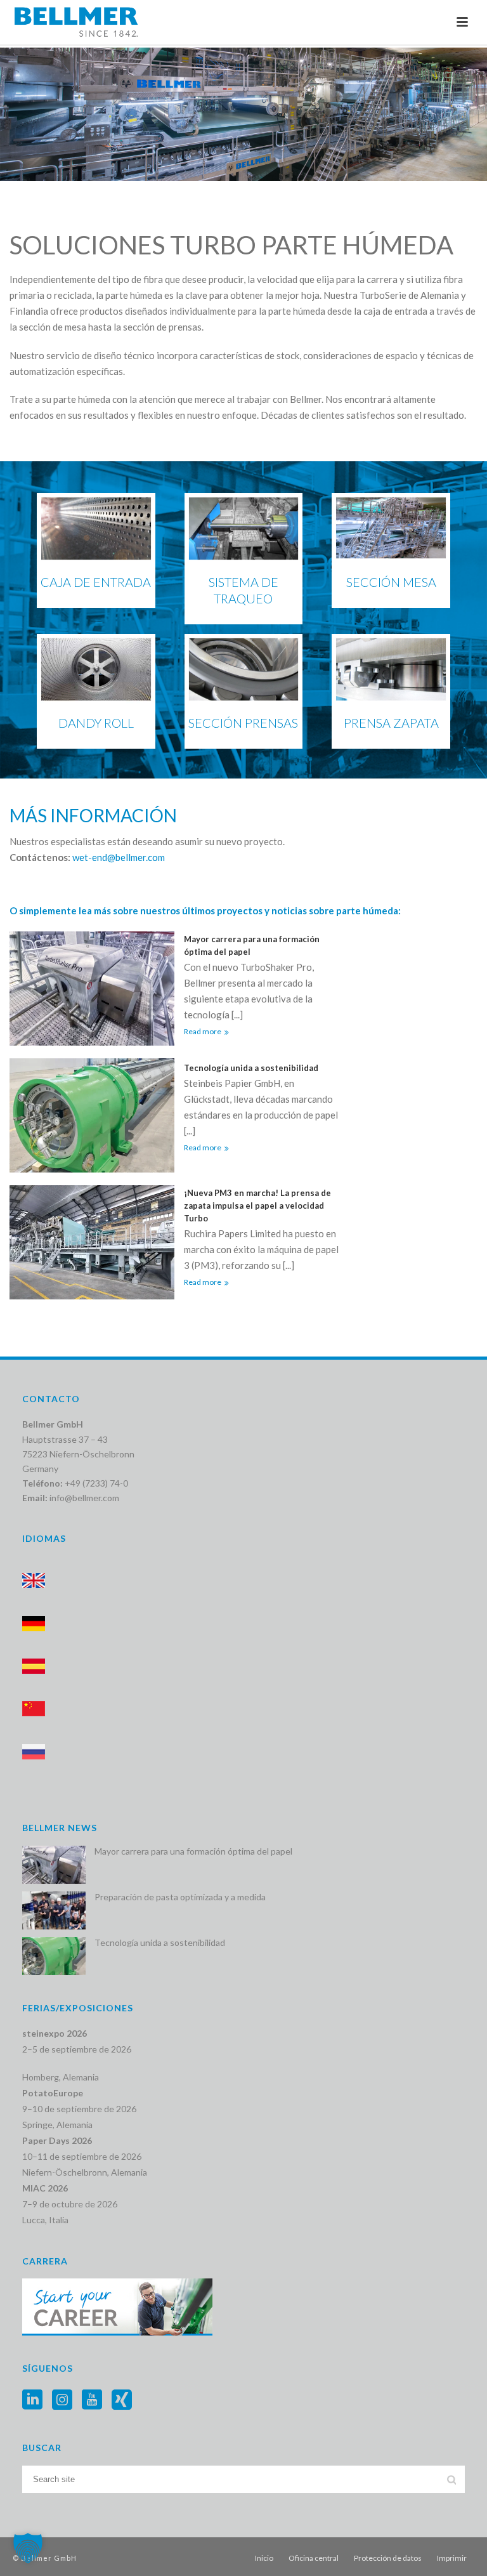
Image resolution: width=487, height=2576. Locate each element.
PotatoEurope (53, 2093)
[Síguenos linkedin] (32, 2400)
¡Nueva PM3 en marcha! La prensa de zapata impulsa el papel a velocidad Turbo (257, 1206)
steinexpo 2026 (55, 2033)
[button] (28, 2548)
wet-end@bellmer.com (119, 857)
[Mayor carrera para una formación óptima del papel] (54, 1865)
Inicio (264, 2558)
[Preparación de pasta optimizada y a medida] (54, 1910)
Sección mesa (391, 582)
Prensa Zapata (391, 723)
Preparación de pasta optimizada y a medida (180, 1897)
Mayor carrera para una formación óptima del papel (252, 945)
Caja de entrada (96, 582)
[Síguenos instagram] (62, 2400)
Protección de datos (388, 2558)
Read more (203, 1031)
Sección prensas (243, 723)
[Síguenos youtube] (92, 2400)
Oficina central (314, 2558)
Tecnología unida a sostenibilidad (251, 1068)
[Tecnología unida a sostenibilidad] (54, 1956)
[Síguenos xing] (122, 2400)
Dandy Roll (96, 723)
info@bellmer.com (84, 1498)
